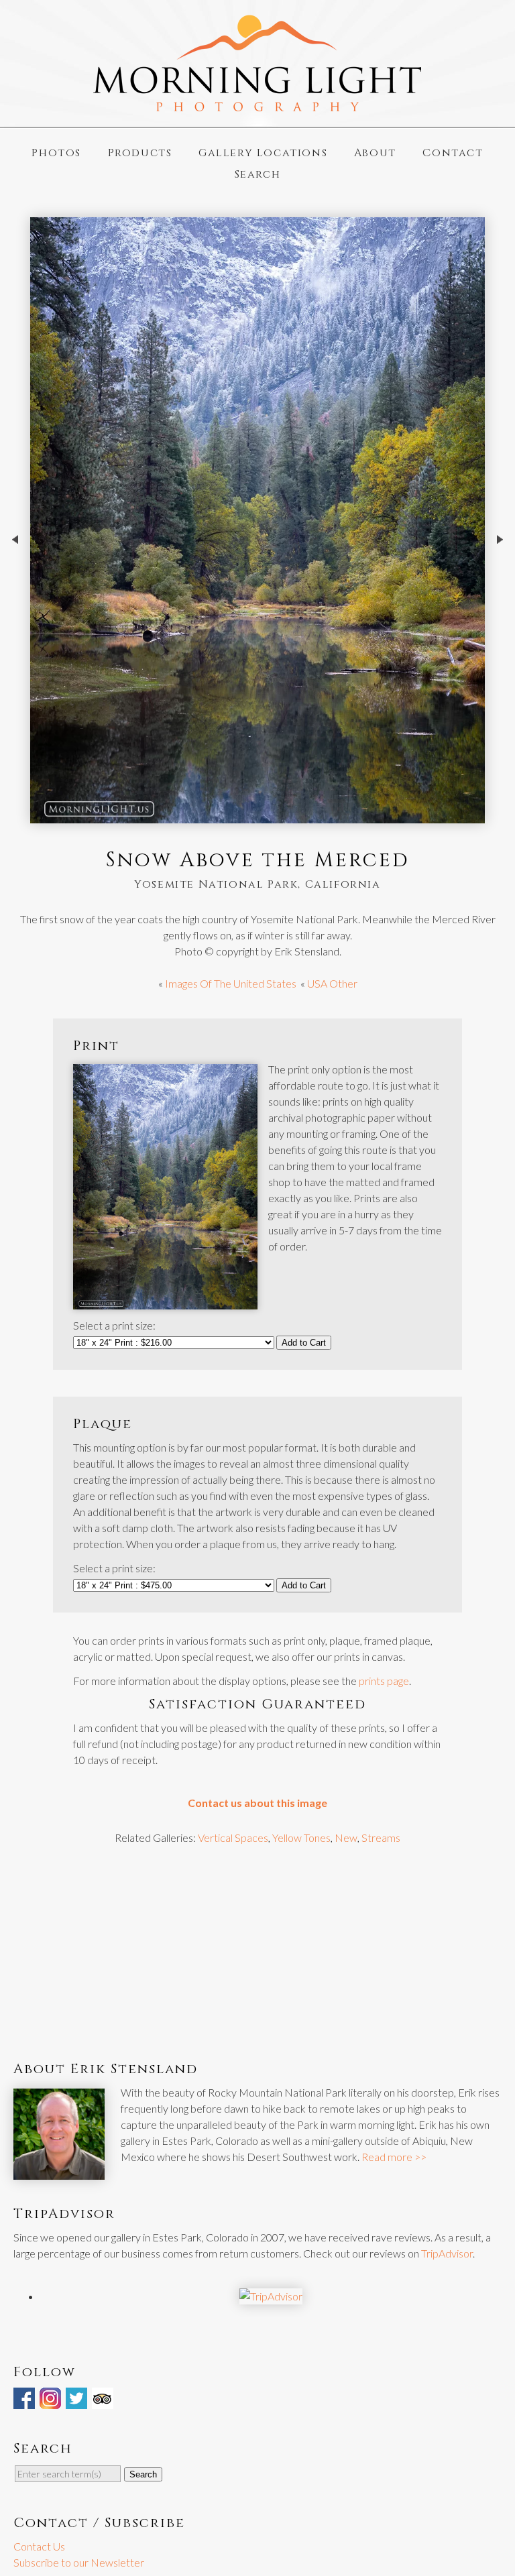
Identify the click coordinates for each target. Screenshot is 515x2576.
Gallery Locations (263, 153)
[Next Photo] (500, 572)
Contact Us (39, 2546)
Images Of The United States (231, 983)
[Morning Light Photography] (257, 106)
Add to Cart (304, 1343)
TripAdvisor (447, 2253)
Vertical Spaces (233, 1837)
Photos (56, 153)
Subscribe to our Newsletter (79, 2562)
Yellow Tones (301, 1837)
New (346, 1837)
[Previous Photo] (15, 572)
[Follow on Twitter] (78, 2401)
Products (140, 153)
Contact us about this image (257, 1803)
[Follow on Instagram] (52, 2401)
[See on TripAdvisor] (104, 2401)
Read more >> (394, 2157)
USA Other (332, 983)
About (375, 153)
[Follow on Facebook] (25, 2401)
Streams (381, 1837)
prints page (384, 1681)
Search (258, 174)
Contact (453, 153)
